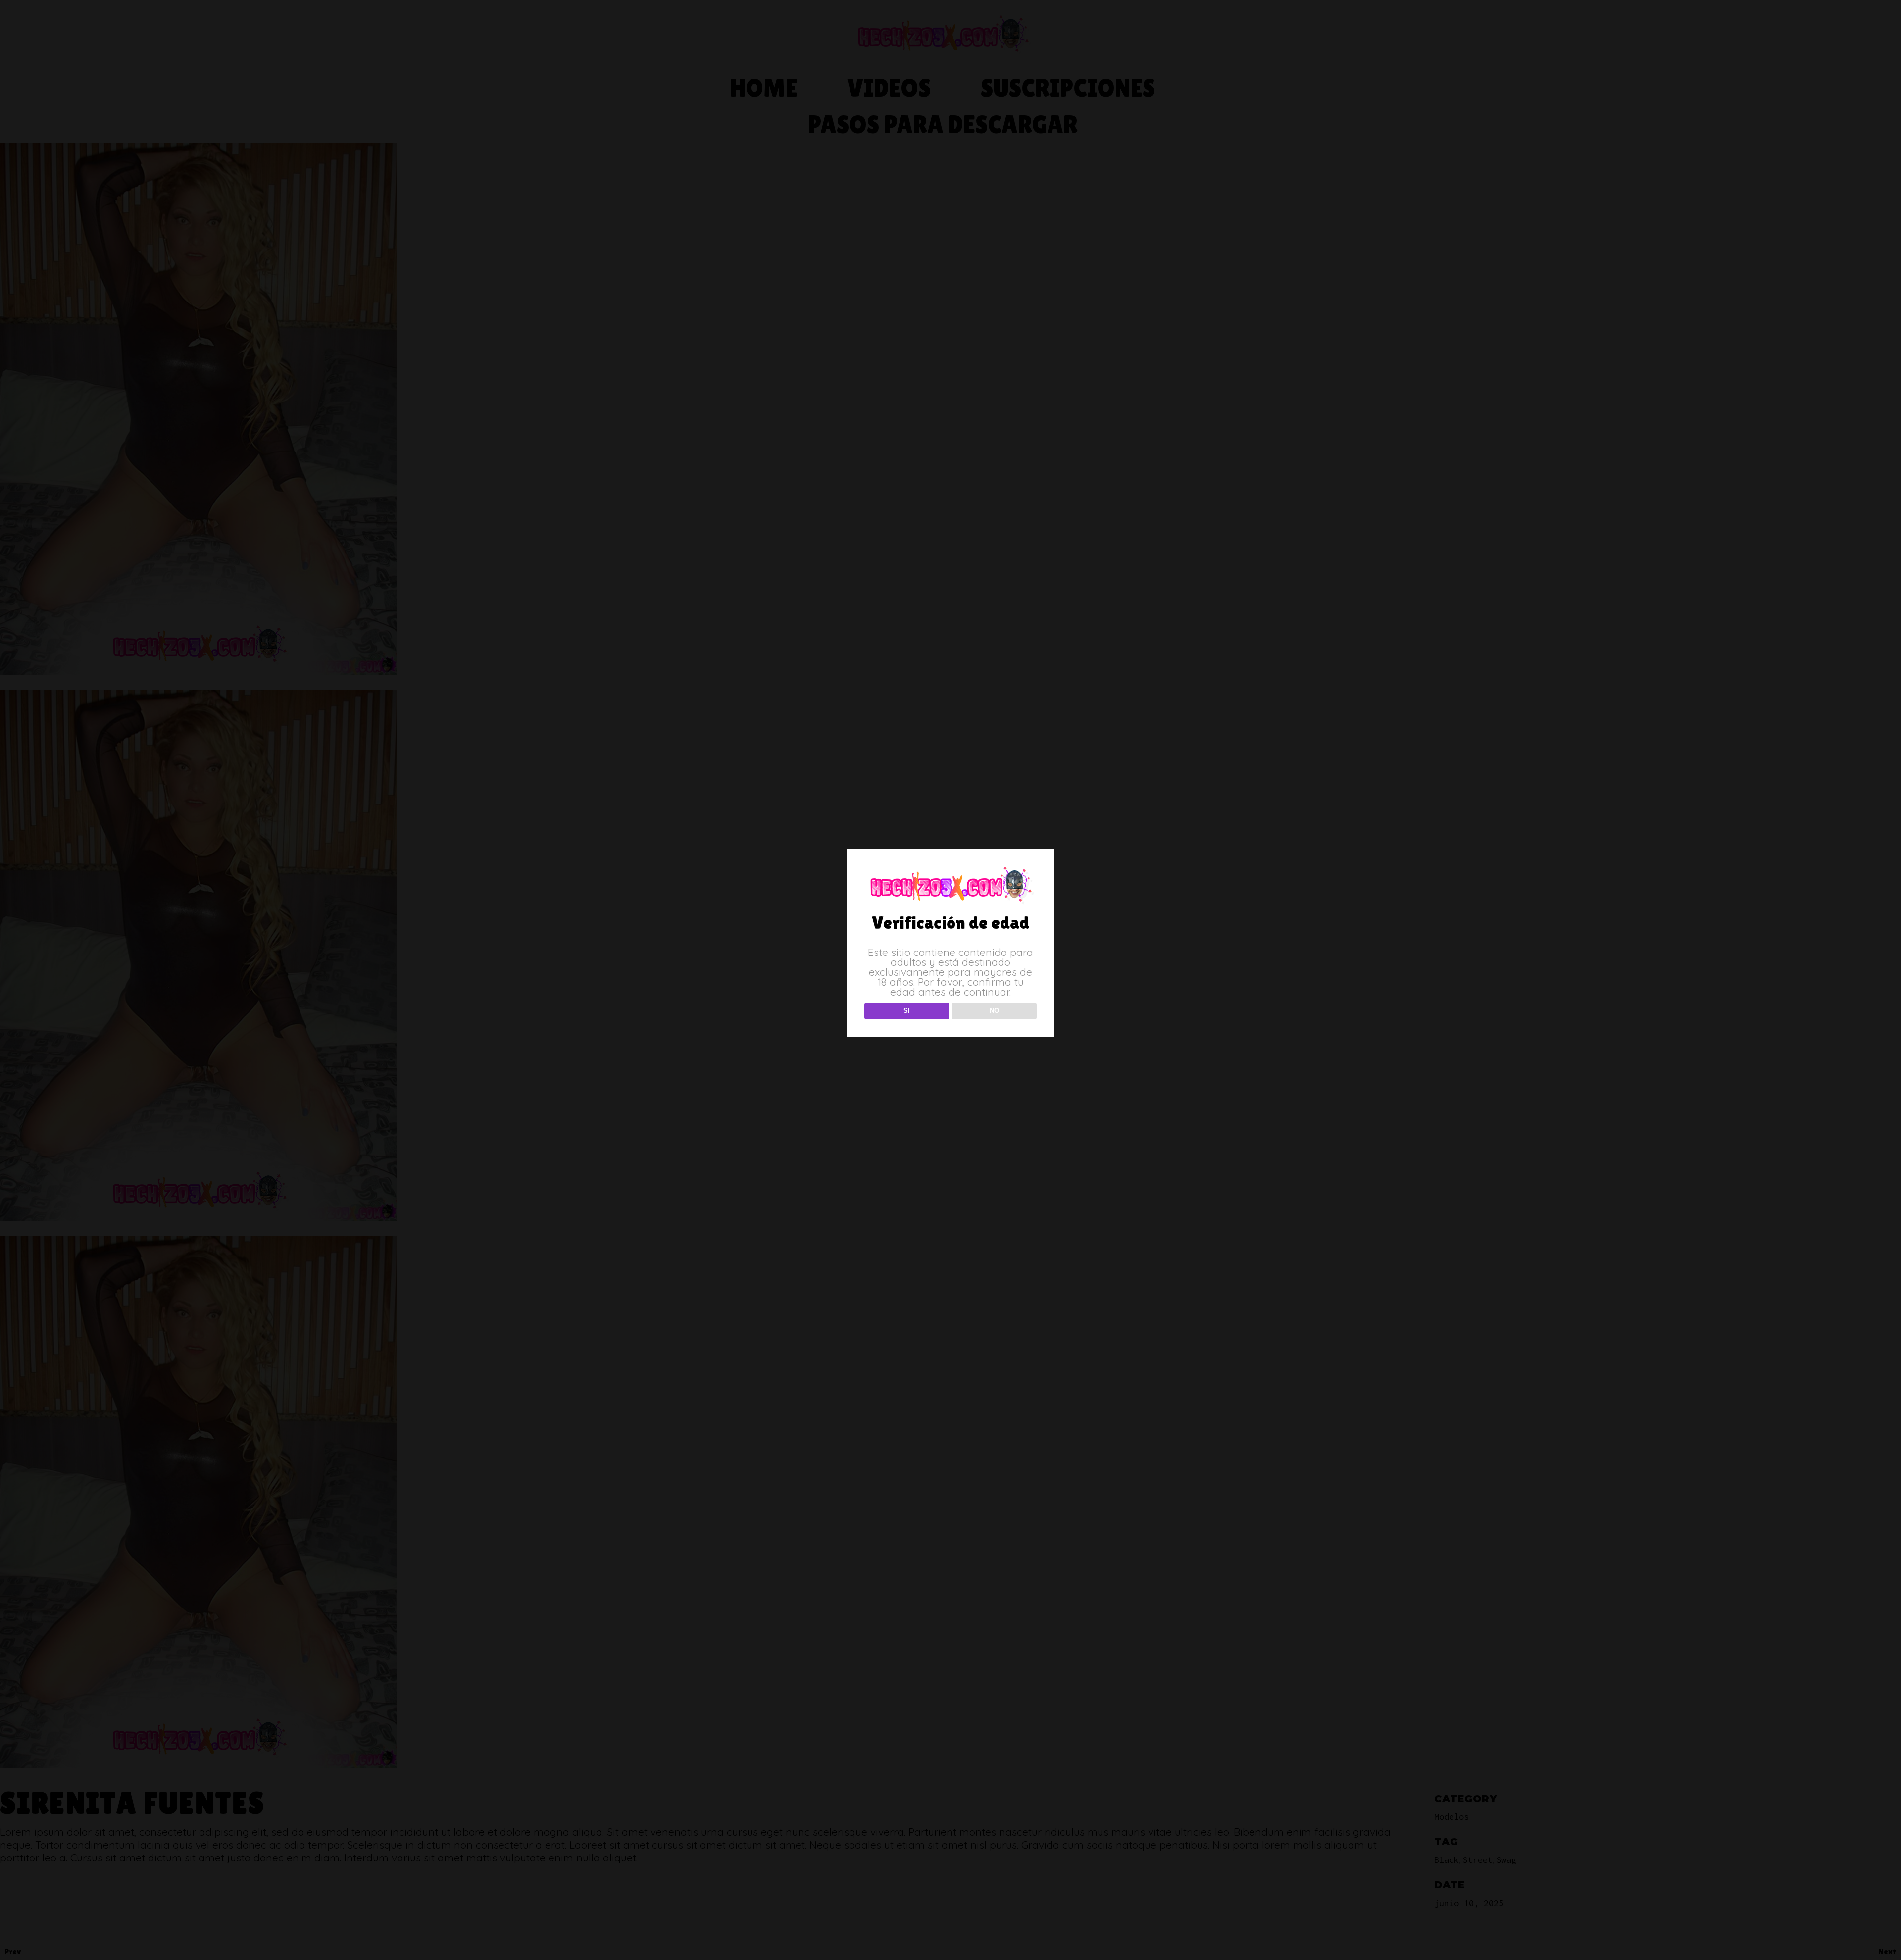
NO (994, 1011)
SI (907, 1011)
